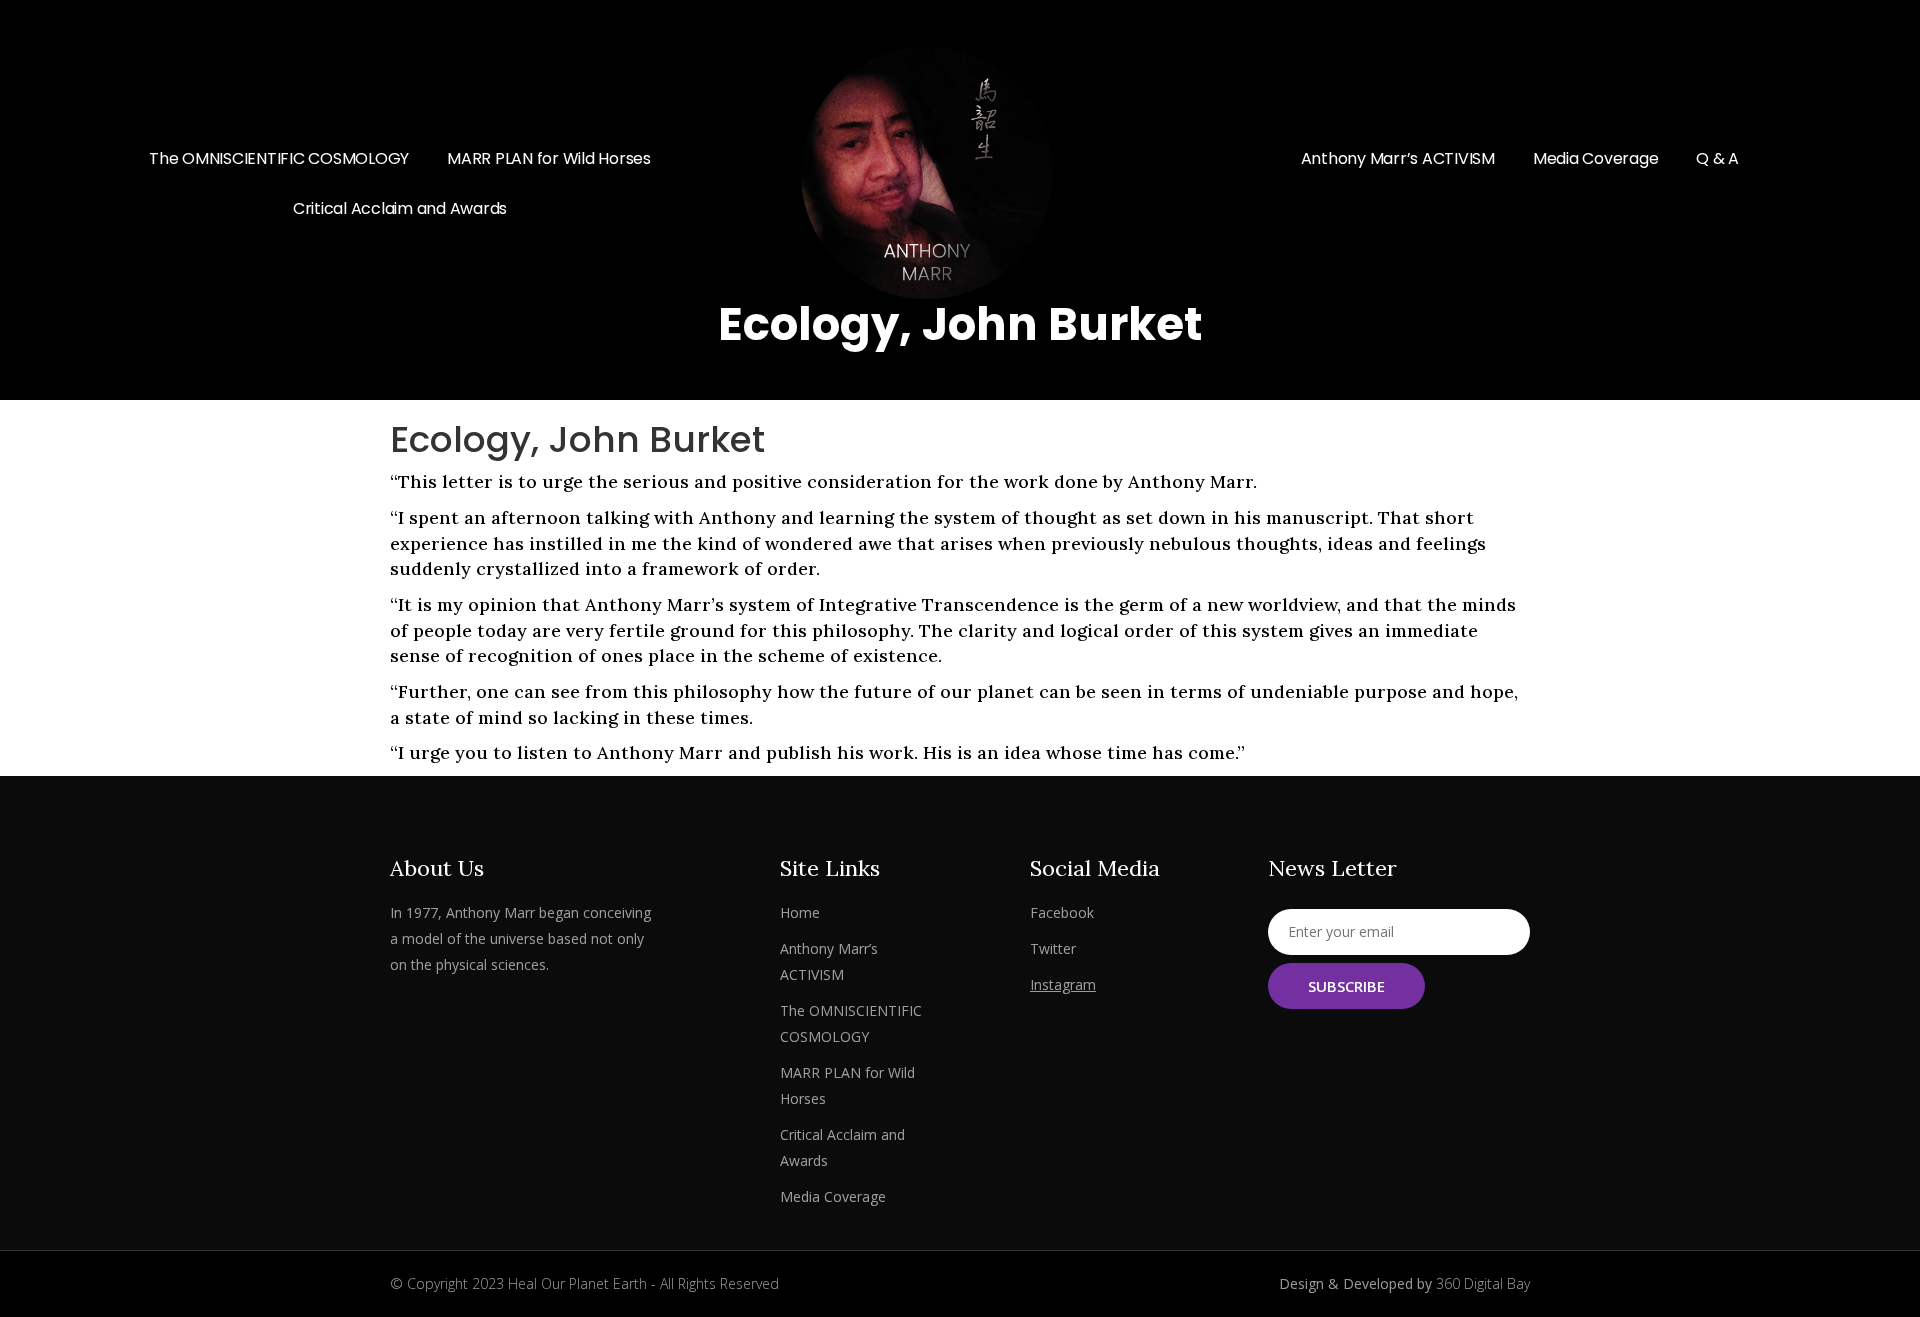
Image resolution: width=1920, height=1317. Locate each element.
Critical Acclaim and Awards (400, 208)
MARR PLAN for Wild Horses (549, 158)
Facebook (1062, 912)
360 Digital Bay (1483, 1283)
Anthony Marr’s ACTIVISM (1398, 158)
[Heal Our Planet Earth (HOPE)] (960, 173)
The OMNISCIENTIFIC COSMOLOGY (279, 158)
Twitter (1053, 948)
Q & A (1717, 158)
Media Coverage (1596, 158)
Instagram (1063, 984)
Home (800, 912)
